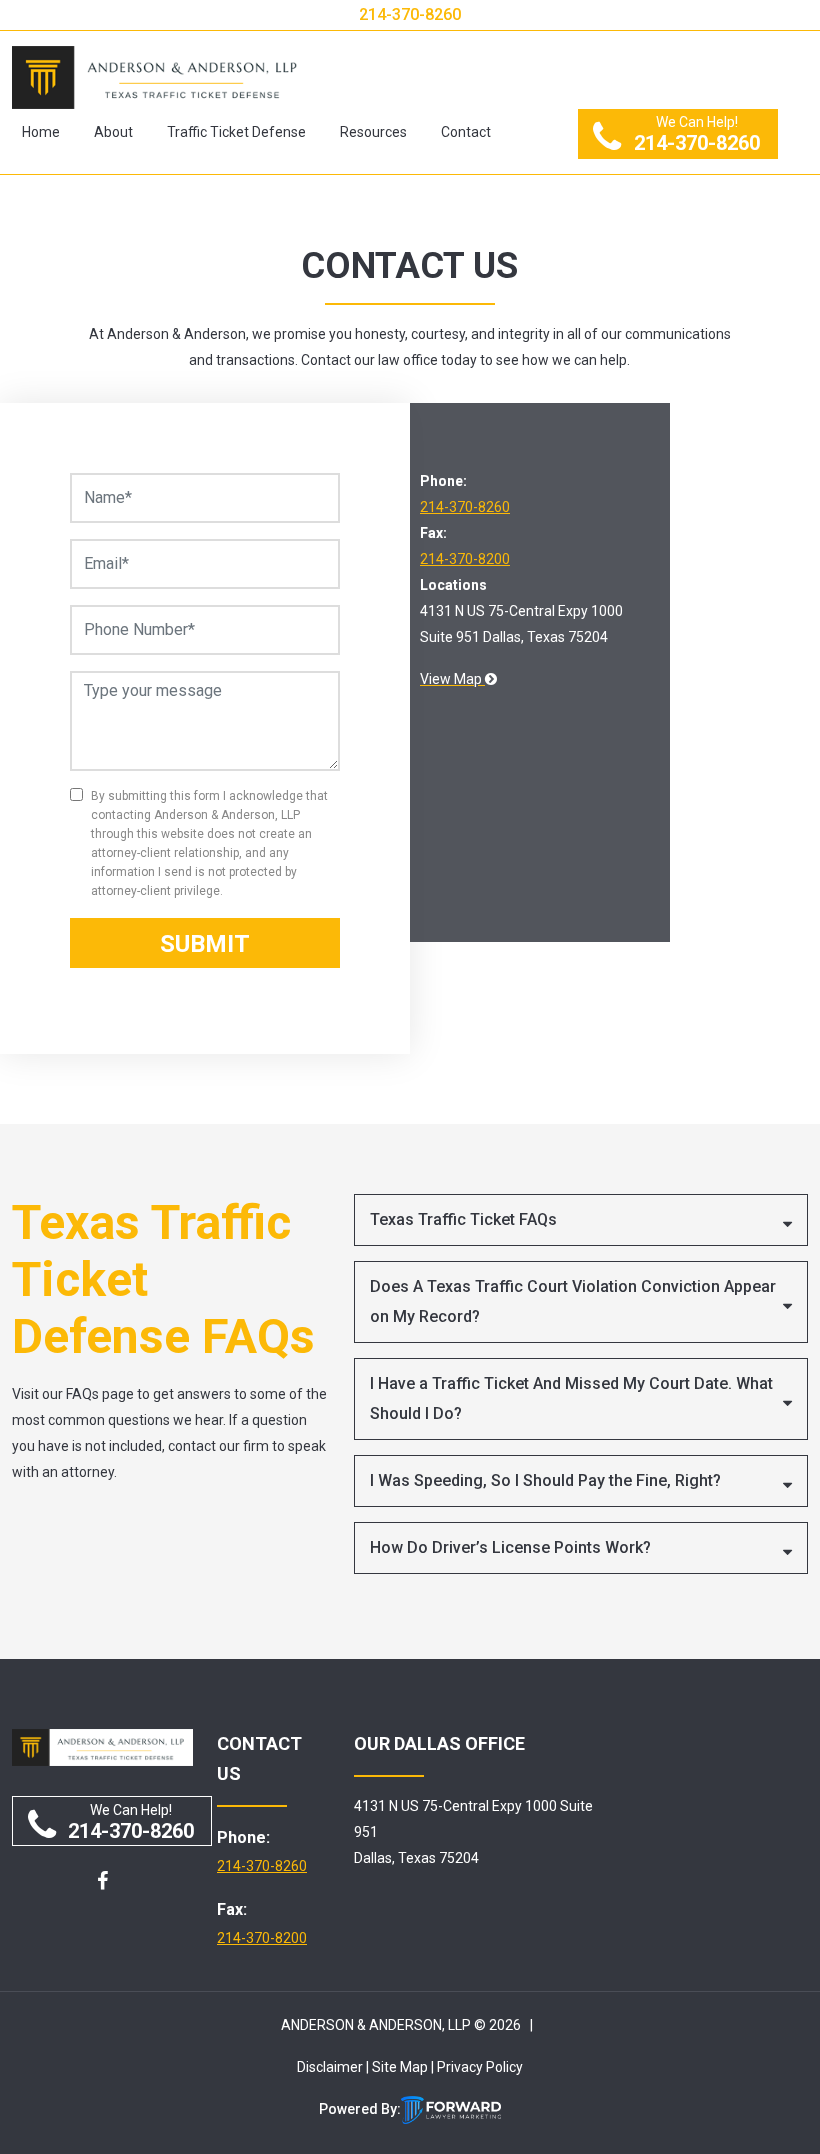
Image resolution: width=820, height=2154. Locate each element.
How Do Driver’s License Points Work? (510, 1547)
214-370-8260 (410, 14)
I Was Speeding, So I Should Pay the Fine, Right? (545, 1480)
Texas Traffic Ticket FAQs (463, 1219)
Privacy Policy (480, 2067)
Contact (466, 132)
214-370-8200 (465, 559)
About (113, 132)
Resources (373, 132)
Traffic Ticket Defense (236, 132)
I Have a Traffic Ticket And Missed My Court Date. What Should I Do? (571, 1398)
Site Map (400, 2067)
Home (41, 132)
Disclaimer (330, 2067)
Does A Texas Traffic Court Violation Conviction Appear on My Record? (573, 1301)
